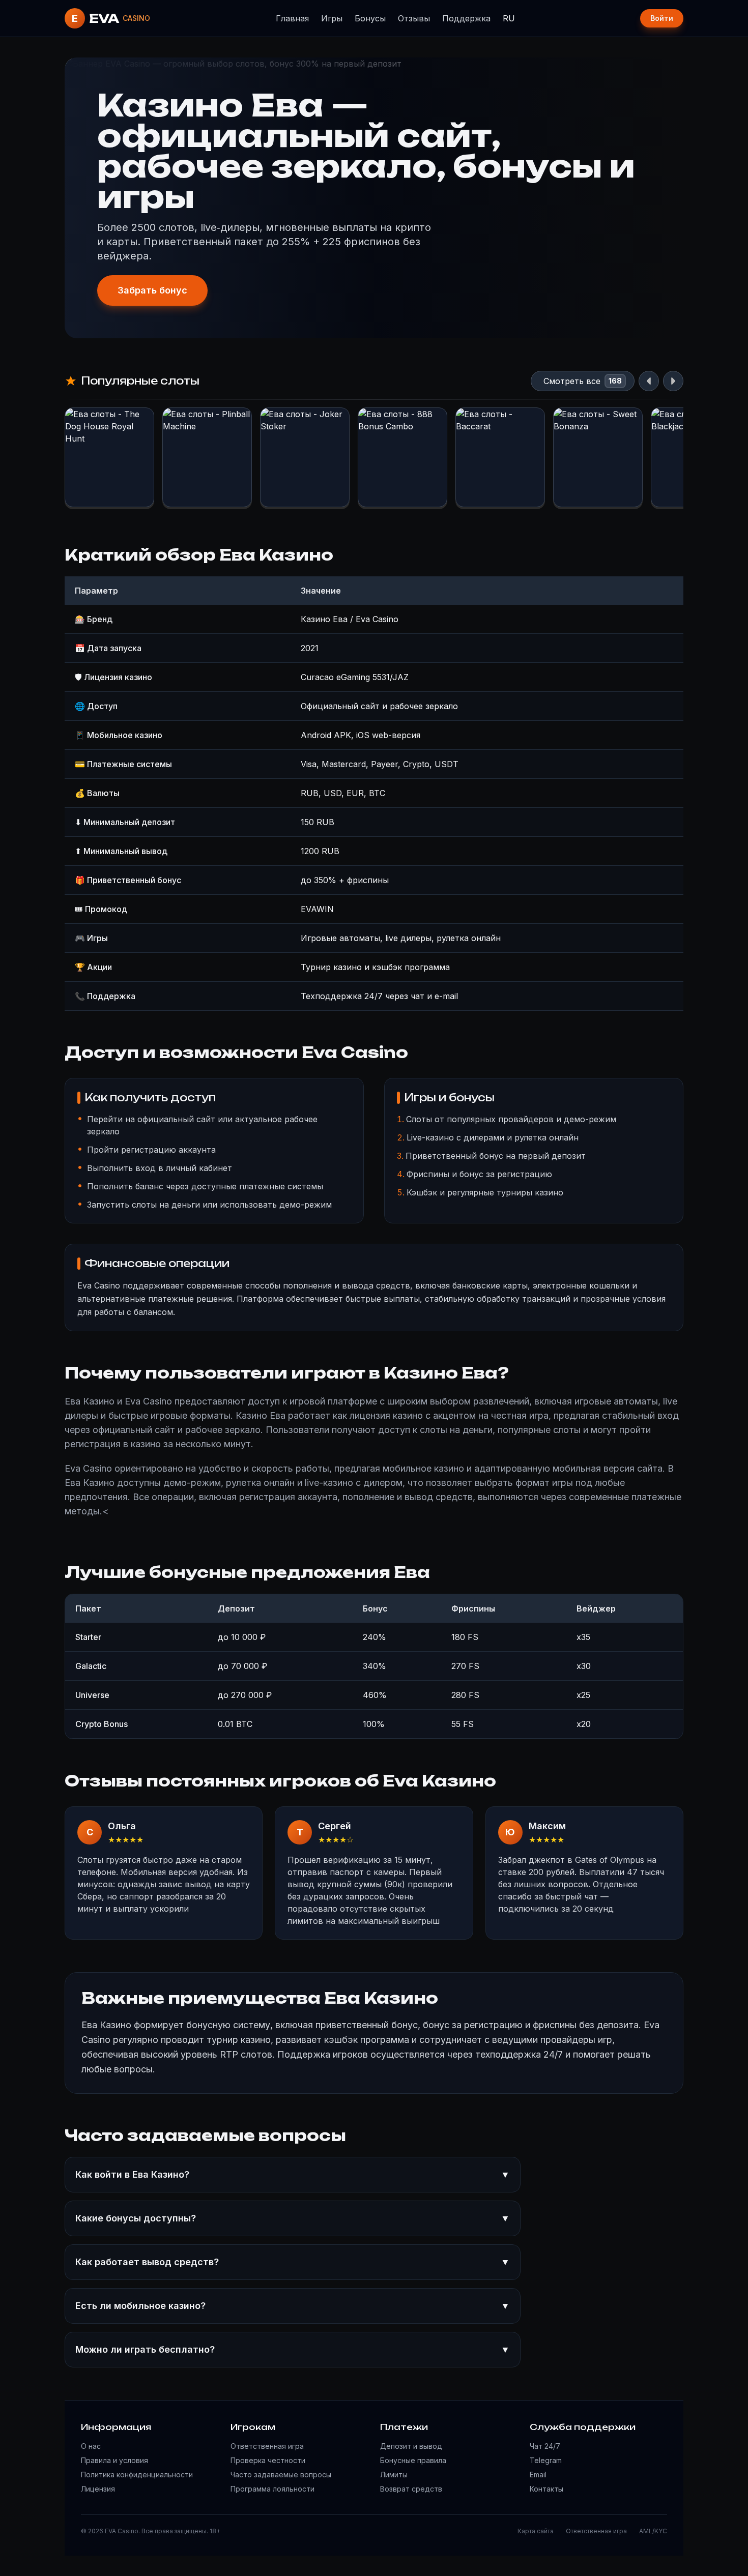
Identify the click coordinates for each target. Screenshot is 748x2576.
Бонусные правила (413, 2460)
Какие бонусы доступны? (293, 2218)
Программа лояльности (272, 2489)
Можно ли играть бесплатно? (293, 2349)
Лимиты (394, 2475)
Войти (662, 18)
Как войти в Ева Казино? (293, 2174)
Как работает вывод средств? (293, 2262)
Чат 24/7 (545, 2446)
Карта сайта (536, 2531)
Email (538, 2475)
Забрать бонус (152, 290)
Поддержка (466, 18)
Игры (332, 18)
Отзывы (414, 18)
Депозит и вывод (411, 2446)
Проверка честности (268, 2460)
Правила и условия (114, 2460)
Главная (292, 18)
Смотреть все (572, 381)
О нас (91, 2446)
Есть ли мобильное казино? (293, 2306)
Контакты (546, 2489)
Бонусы (370, 18)
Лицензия (98, 2489)
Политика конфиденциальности (137, 2475)
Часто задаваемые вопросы (281, 2475)
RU (509, 18)
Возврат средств (411, 2489)
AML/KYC (653, 2531)
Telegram (546, 2460)
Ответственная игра (267, 2446)
